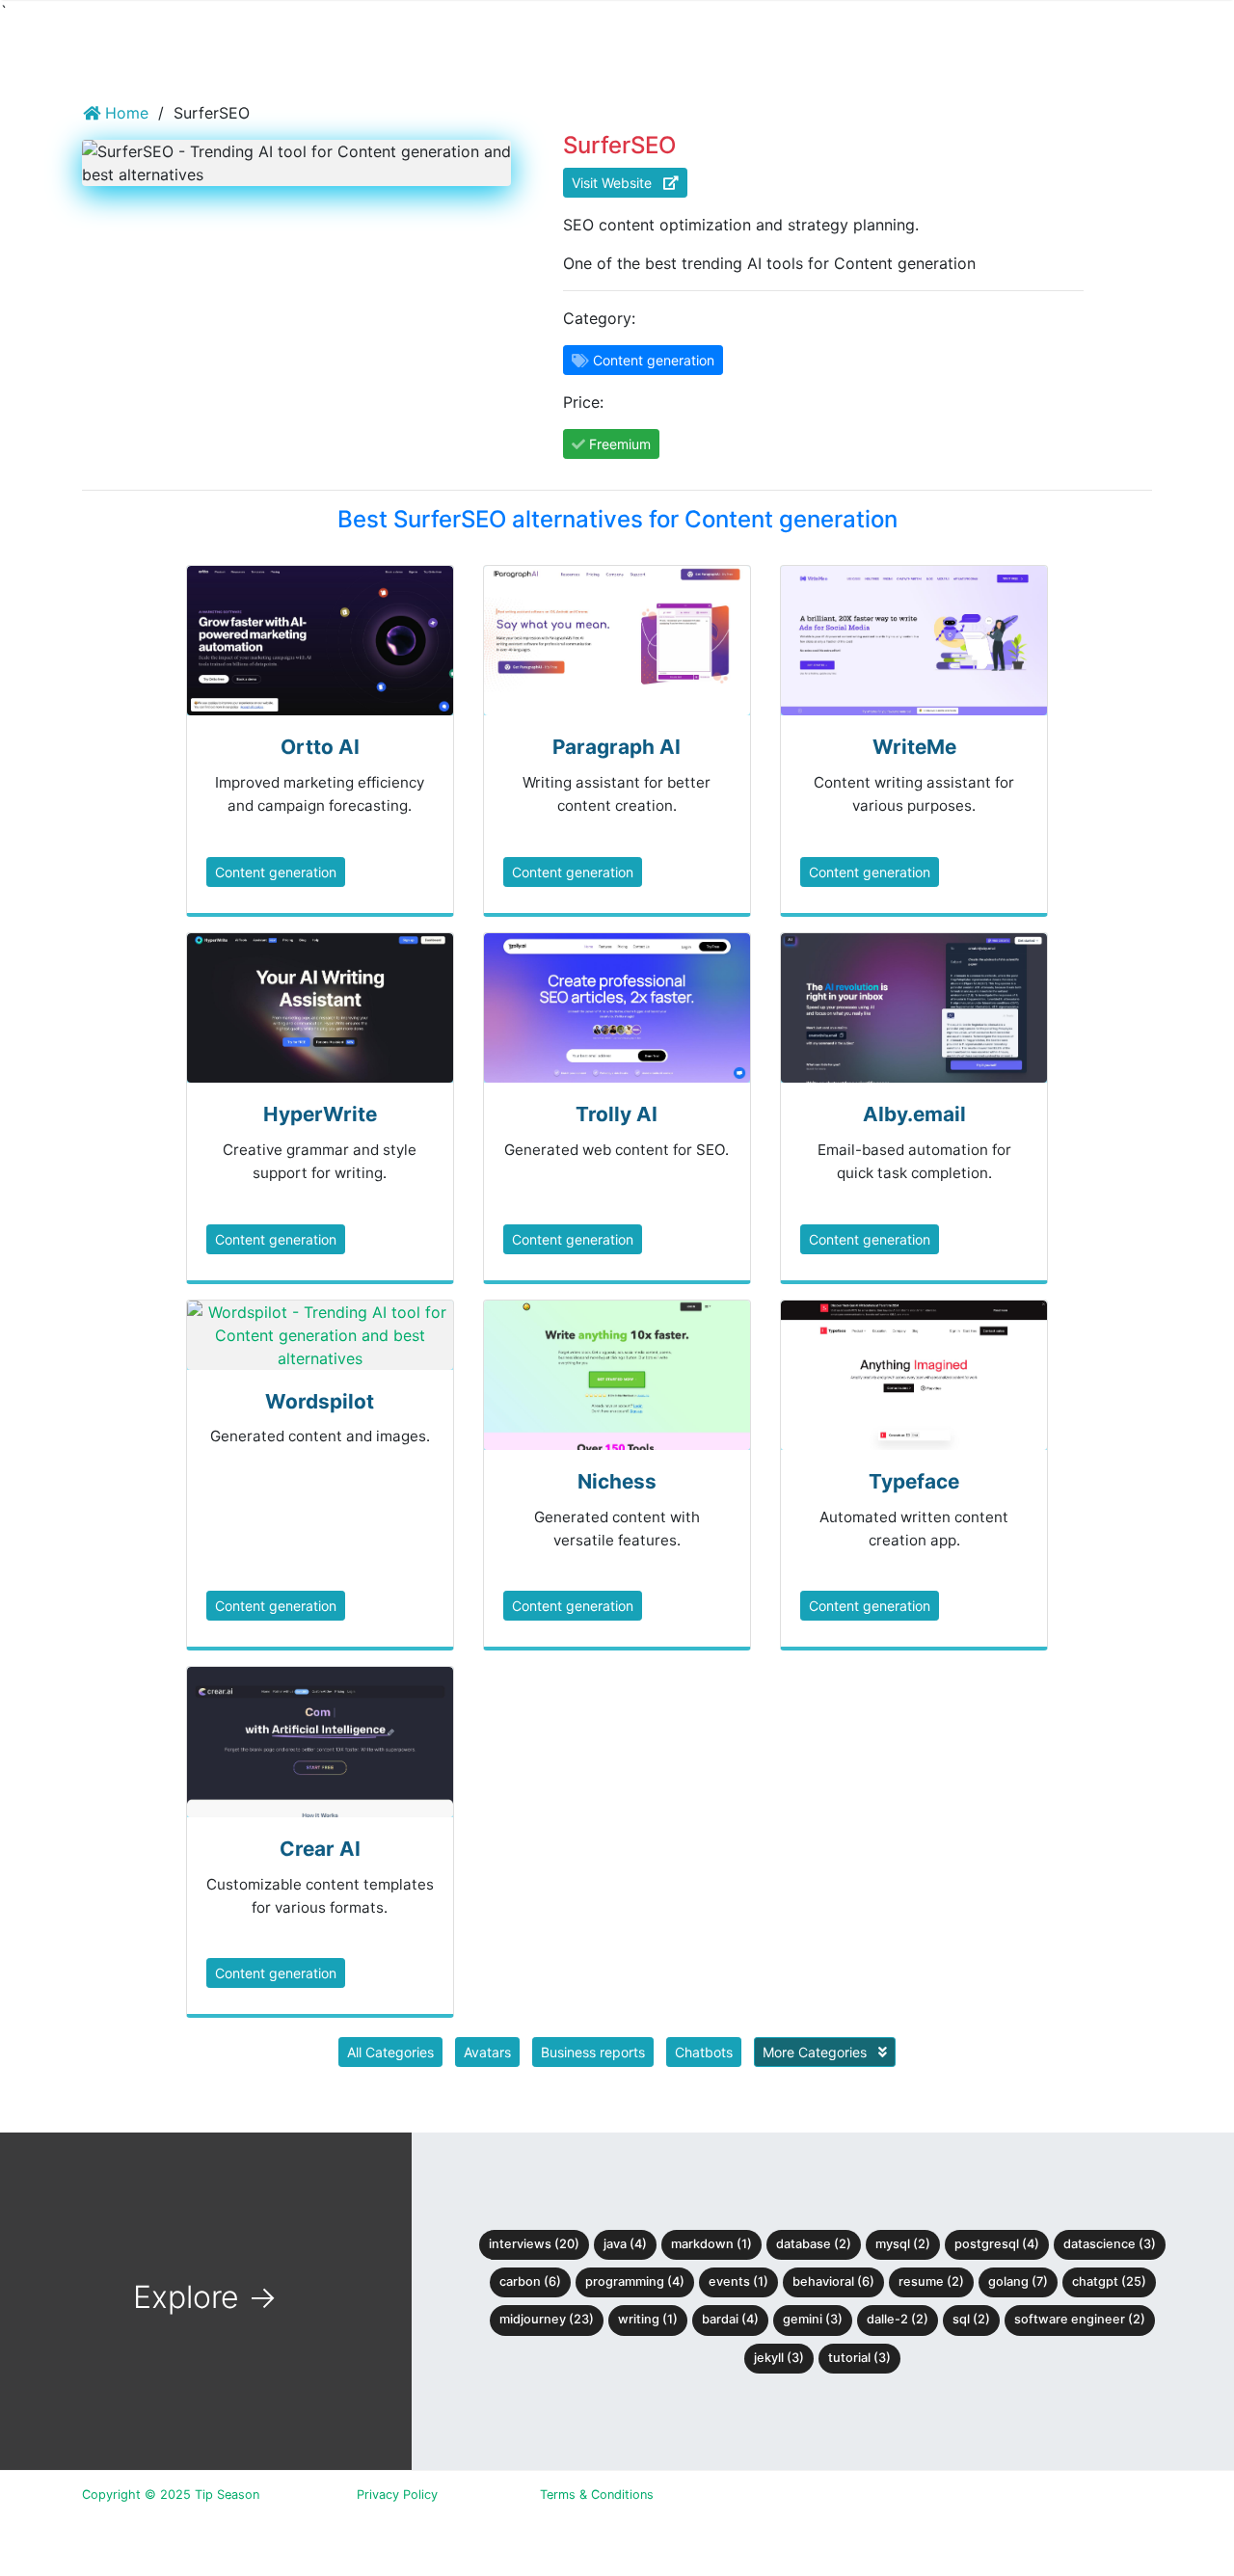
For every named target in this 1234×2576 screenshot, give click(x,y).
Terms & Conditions (597, 2495)
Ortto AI (320, 747)
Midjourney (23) (547, 2319)
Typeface (914, 1481)
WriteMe (914, 747)
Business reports (593, 2052)
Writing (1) (648, 2319)
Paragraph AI (617, 747)
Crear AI (320, 1849)
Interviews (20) (534, 2244)
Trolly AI (617, 1114)
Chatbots (704, 2052)
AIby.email (914, 1114)
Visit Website (617, 183)
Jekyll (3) (779, 2358)
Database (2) (814, 2244)
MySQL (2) (903, 2244)
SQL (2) (971, 2319)
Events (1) (738, 2281)
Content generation (276, 872)
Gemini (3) (813, 2319)
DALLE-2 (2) (898, 2319)
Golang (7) (1018, 2281)
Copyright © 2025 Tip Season (171, 2495)
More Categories (817, 2052)
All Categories (390, 2052)
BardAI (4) (730, 2319)
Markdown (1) (711, 2244)
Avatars (487, 2052)
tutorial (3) (859, 2358)
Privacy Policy (397, 2495)
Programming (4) (635, 2281)
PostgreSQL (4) (997, 2244)
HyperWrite (320, 1114)
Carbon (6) (530, 2281)
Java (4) (625, 2244)
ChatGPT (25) (1109, 2281)
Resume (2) (931, 2281)
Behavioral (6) (833, 2281)
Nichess (617, 1481)
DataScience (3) (1110, 2244)
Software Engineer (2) (1080, 2319)
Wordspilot (320, 1401)
